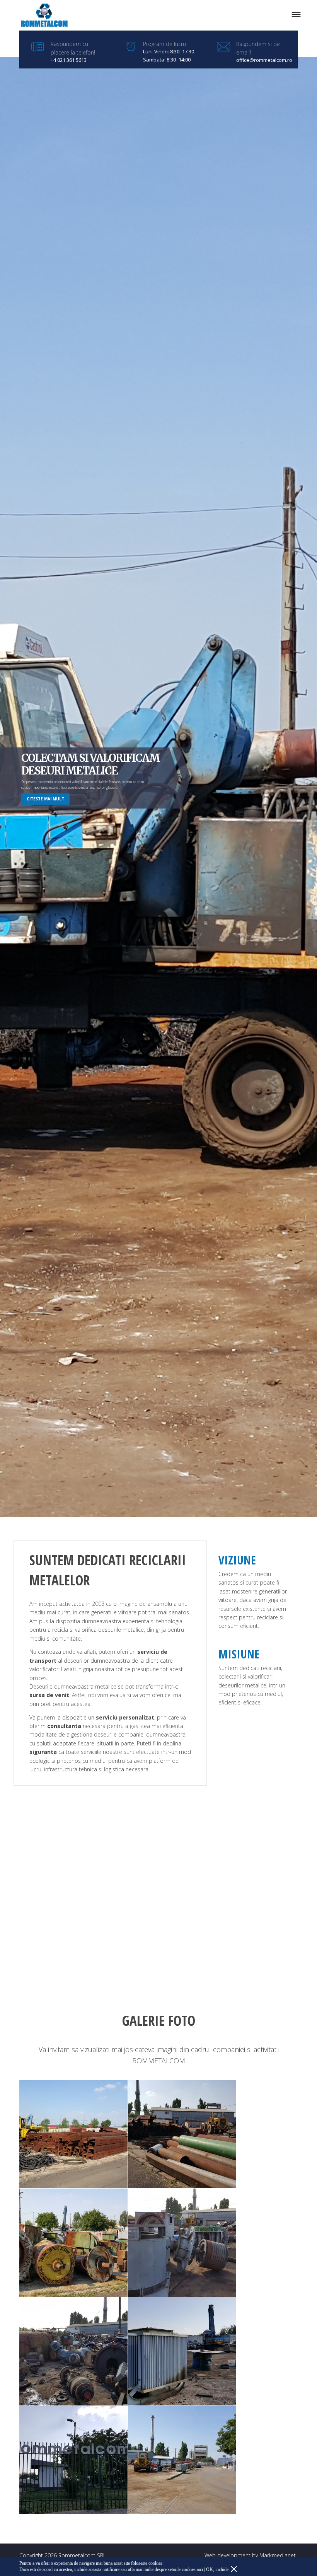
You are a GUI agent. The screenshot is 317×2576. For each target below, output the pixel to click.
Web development (228, 2555)
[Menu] (296, 15)
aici (200, 2569)
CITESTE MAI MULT (45, 799)
